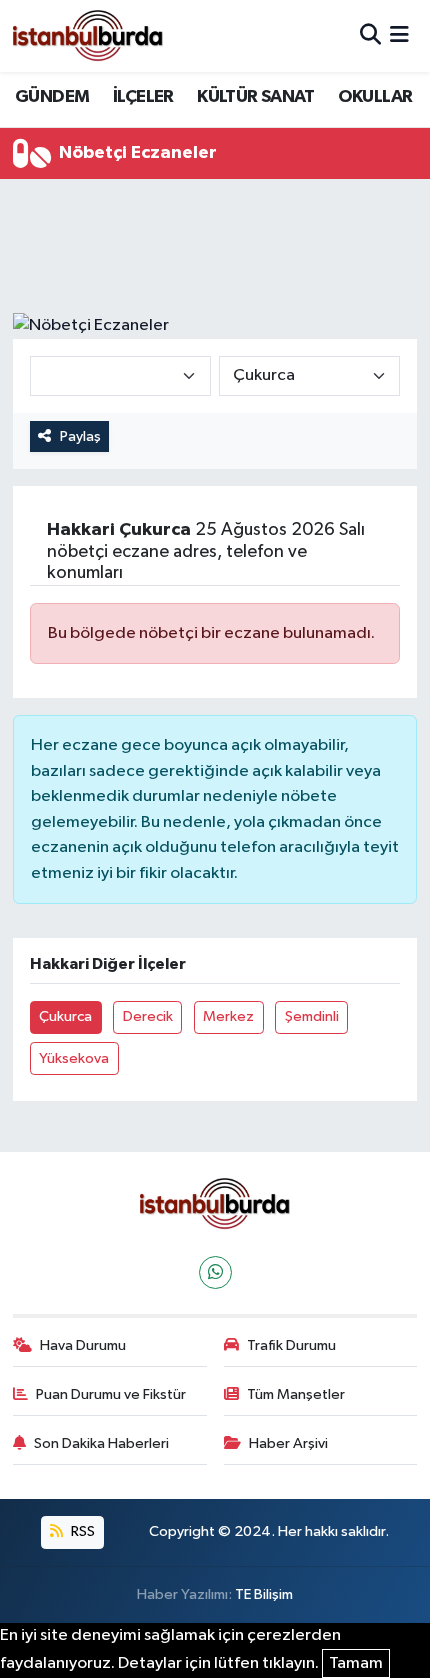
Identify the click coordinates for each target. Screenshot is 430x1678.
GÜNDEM (52, 97)
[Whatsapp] (215, 1272)
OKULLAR (375, 97)
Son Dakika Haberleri (101, 1443)
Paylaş (80, 436)
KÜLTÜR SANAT (255, 97)
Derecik (148, 1016)
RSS (81, 1531)
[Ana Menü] (399, 35)
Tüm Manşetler (296, 1394)
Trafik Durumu (291, 1345)
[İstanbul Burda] (88, 35)
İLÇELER (143, 97)
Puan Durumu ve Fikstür (111, 1394)
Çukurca (65, 1016)
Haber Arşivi (288, 1443)
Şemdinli (312, 1016)
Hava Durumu (83, 1345)
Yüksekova (74, 1058)
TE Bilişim (264, 1594)
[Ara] (370, 35)
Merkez (228, 1016)
